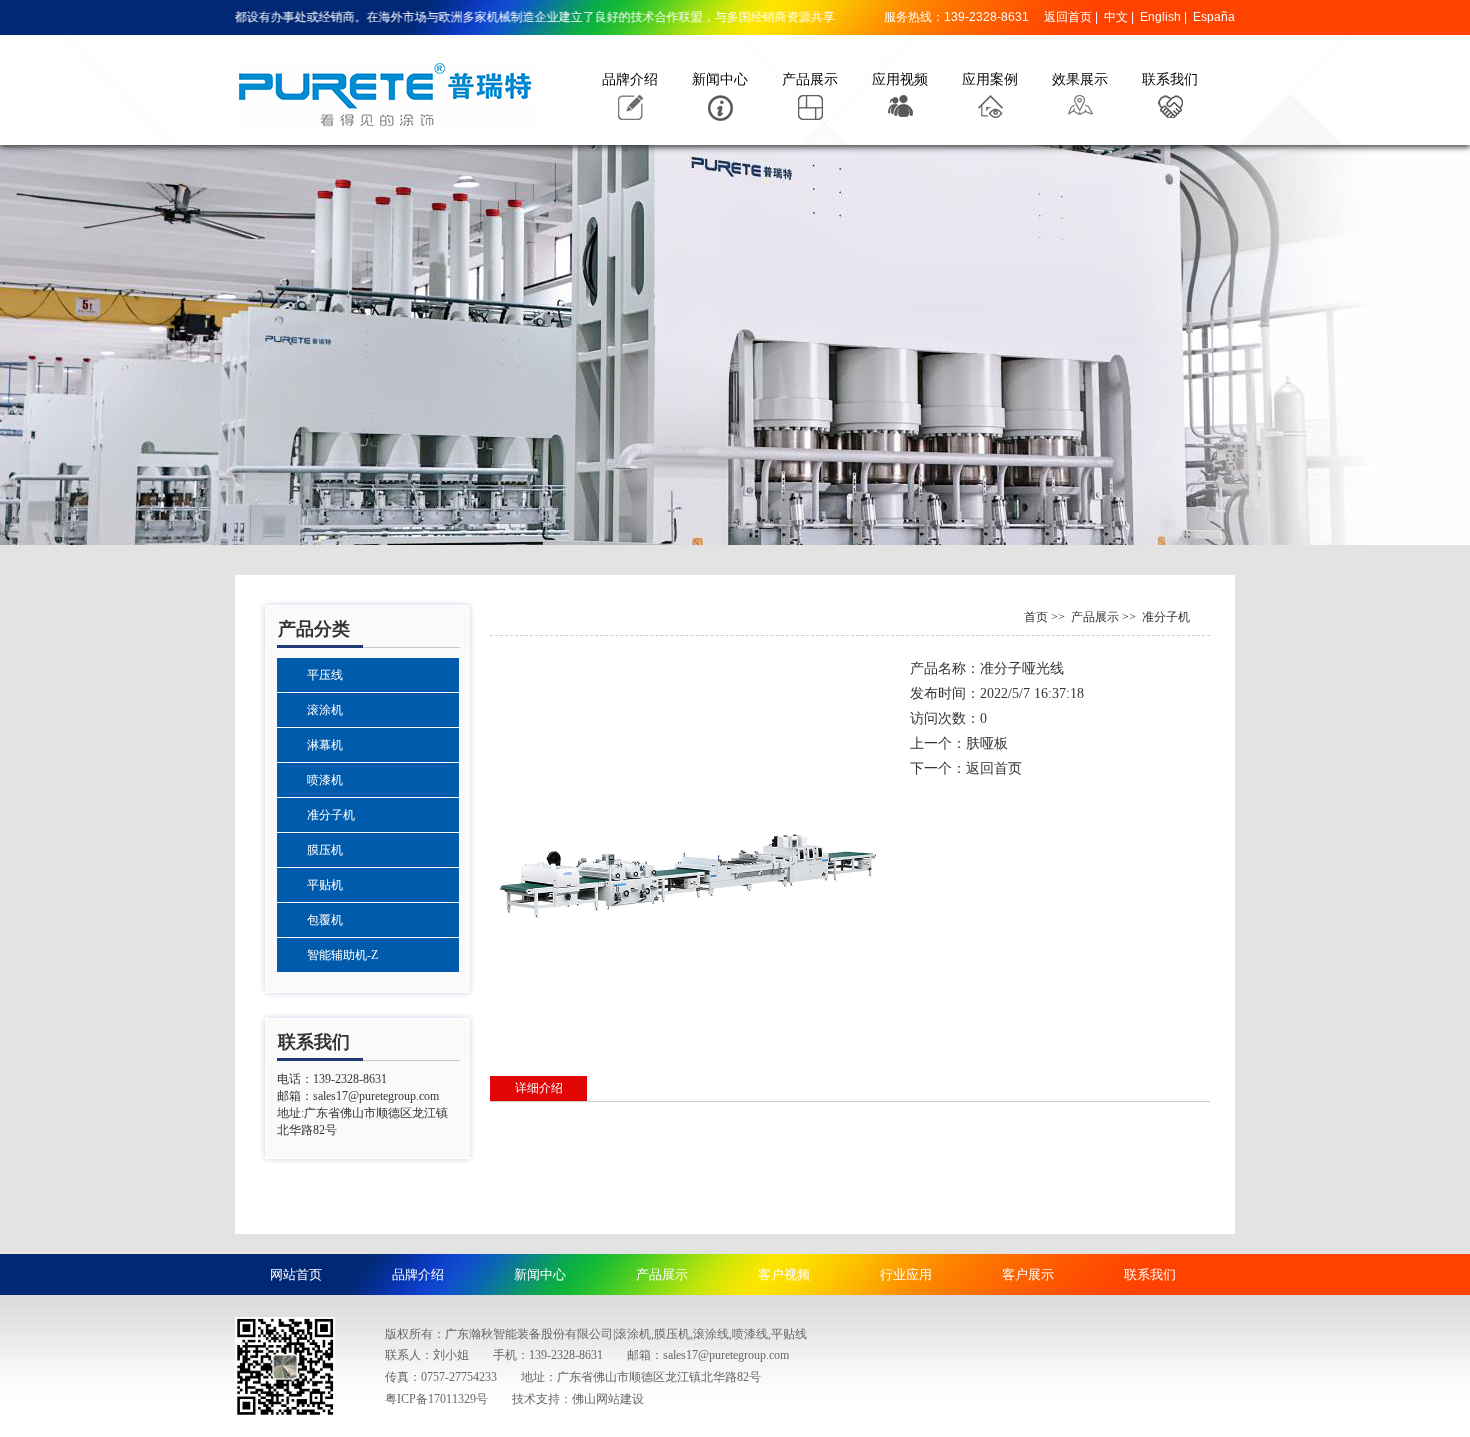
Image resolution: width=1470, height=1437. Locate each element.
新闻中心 (720, 79)
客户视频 (784, 1274)
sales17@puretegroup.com (376, 1096)
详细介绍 (539, 1088)
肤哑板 (987, 743)
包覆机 (325, 920)
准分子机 (331, 815)
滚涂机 (325, 710)
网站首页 (296, 1274)
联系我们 (1170, 79)
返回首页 (1068, 17)
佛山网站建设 (608, 1399)
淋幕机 (325, 745)
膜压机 (325, 850)
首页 (1036, 617)
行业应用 (906, 1274)
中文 (1116, 17)
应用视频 (900, 79)
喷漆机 (325, 780)
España (1214, 17)
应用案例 (990, 79)
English (1160, 17)
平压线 (325, 675)
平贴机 (325, 885)
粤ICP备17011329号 (436, 1399)
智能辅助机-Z (342, 955)
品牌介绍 (630, 79)
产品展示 (810, 79)
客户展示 (1028, 1274)
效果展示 (1080, 79)
